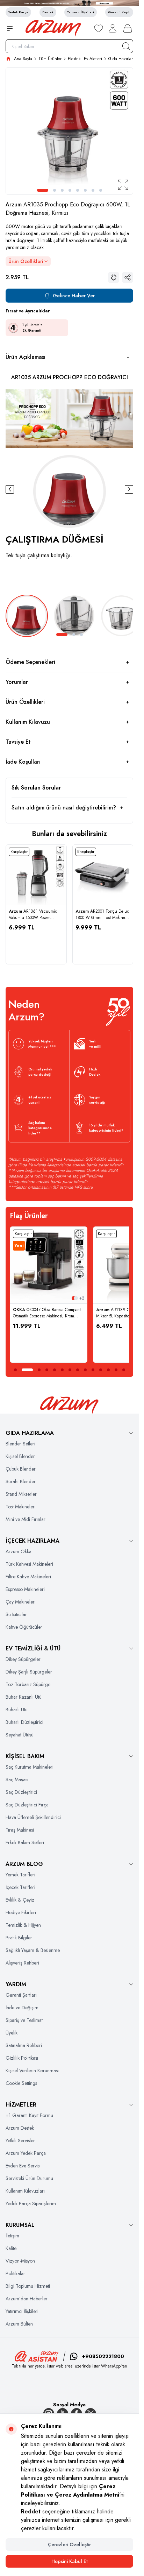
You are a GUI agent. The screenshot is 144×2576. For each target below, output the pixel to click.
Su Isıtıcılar (16, 1614)
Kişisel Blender (20, 1456)
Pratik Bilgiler (19, 1938)
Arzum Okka (19, 1551)
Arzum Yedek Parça (26, 2153)
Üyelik (12, 2033)
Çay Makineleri (21, 1602)
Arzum (15, 204)
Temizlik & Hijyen (23, 1925)
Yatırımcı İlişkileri (22, 2311)
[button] (43, 190)
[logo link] (53, 28)
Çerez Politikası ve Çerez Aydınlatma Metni (70, 2490)
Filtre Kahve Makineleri (28, 1577)
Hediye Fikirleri (21, 1912)
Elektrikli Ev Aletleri (85, 59)
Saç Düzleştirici (21, 1792)
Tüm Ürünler (50, 59)
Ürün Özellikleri (26, 261)
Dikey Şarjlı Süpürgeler (29, 1672)
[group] (69, 131)
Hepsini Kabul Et (70, 2561)
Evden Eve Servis (23, 2166)
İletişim (12, 2236)
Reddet (31, 2511)
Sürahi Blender (21, 1481)
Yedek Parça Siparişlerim (31, 2203)
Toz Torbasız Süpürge (28, 1684)
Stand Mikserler (21, 1494)
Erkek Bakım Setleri (25, 1842)
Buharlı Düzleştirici (24, 1722)
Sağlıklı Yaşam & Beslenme (33, 1950)
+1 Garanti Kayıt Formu (29, 2115)
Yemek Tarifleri (20, 1875)
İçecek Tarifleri (20, 1887)
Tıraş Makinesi (20, 1830)
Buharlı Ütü (17, 1710)
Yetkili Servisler (20, 2140)
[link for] (69, 3)
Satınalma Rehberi (24, 2045)
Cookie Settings (21, 2083)
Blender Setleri (20, 1444)
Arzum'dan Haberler (27, 2299)
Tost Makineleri (21, 1507)
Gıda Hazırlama (123, 59)
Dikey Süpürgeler (23, 1659)
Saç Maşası (17, 1779)
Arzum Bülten (19, 2324)
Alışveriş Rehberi (22, 1963)
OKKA (20, 1310)
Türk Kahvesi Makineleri (29, 1564)
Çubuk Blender (21, 1469)
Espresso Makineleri (25, 1589)
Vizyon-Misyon (20, 2261)
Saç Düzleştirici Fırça (27, 1805)
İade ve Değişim (22, 2008)
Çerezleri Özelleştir (69, 2545)
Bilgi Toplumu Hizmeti (28, 2286)
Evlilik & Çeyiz (20, 1900)
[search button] (126, 46)
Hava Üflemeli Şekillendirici (33, 1817)
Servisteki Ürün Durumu (29, 2178)
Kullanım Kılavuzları (25, 2191)
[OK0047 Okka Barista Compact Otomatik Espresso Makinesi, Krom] (49, 1265)
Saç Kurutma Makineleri (30, 1767)
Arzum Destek (20, 2128)
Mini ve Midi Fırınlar (26, 1519)
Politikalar (15, 2273)
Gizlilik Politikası (22, 2058)
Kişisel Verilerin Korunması (32, 2071)
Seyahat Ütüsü (20, 1735)
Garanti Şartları (21, 1995)
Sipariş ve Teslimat (24, 2020)
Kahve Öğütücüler (24, 1627)
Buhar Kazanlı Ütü (24, 1697)
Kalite (11, 2248)
